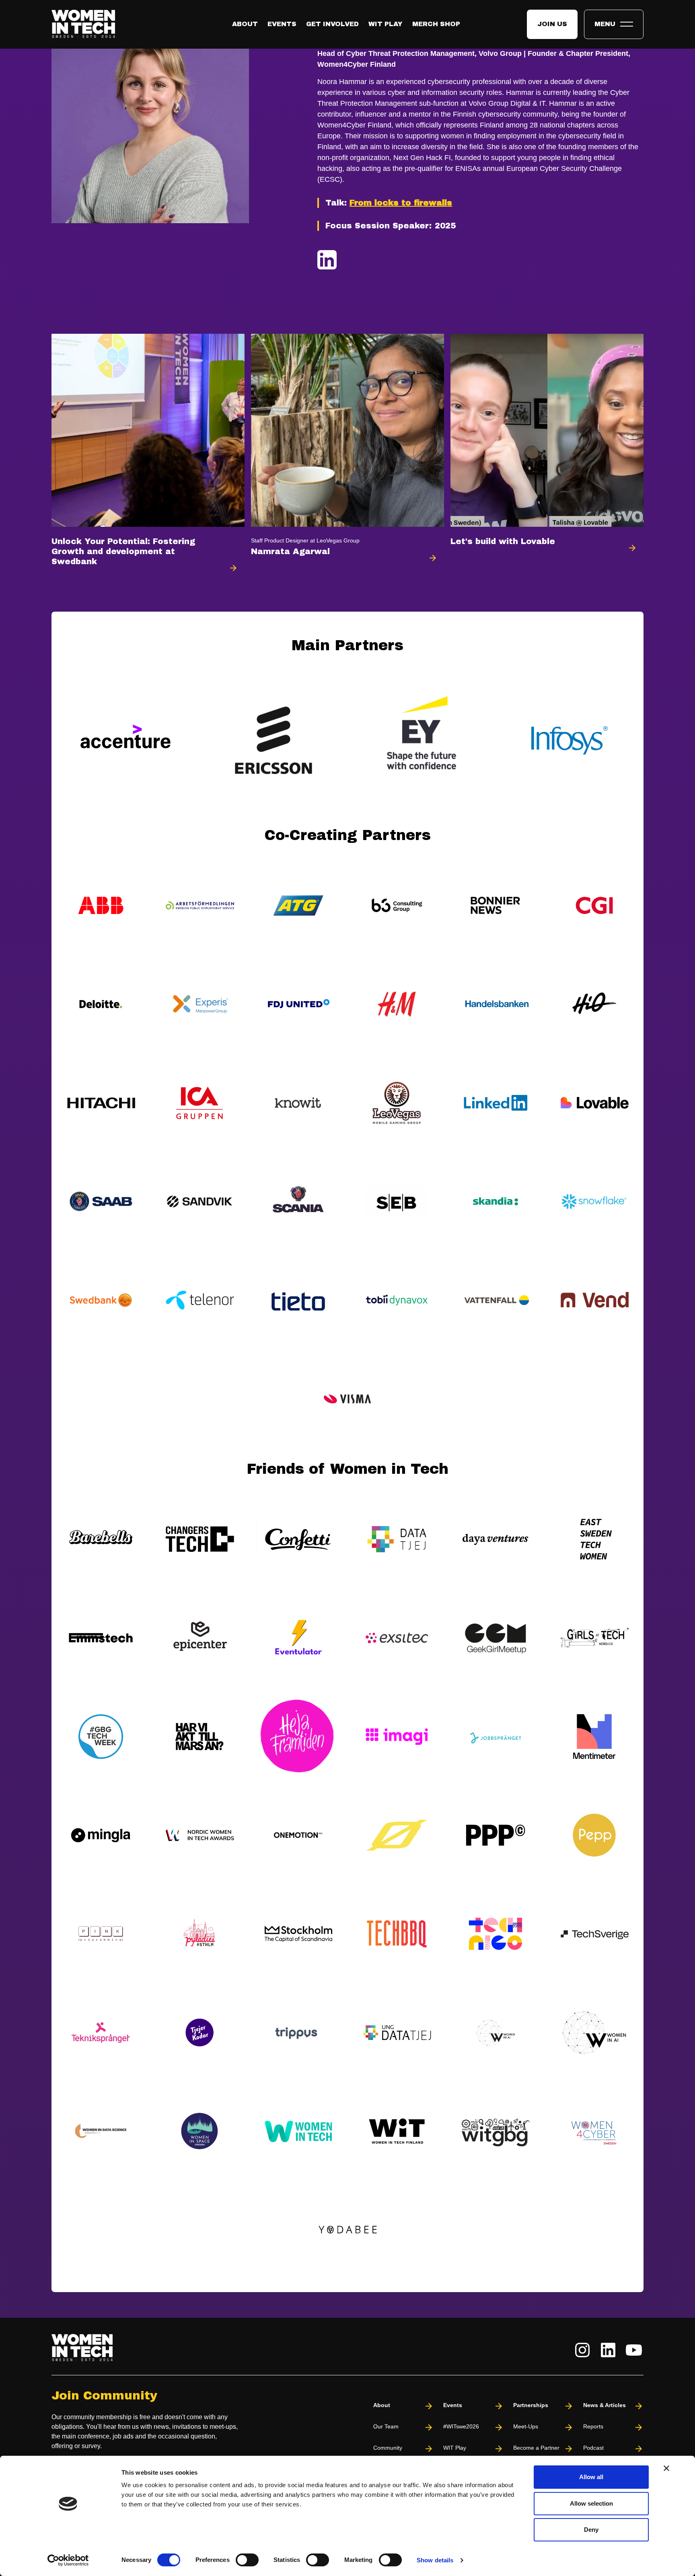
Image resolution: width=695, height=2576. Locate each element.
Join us (552, 24)
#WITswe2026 (461, 2426)
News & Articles (605, 2405)
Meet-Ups (526, 2426)
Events (282, 24)
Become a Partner (536, 2448)
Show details (435, 2560)
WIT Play (386, 24)
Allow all (591, 2477)
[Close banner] (666, 2468)
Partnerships (531, 2405)
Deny (591, 2530)
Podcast (593, 2448)
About (245, 24)
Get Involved (332, 24)
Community (388, 2448)
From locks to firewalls (401, 203)
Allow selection (591, 2503)
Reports (593, 2426)
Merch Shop (436, 24)
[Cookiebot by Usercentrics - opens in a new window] (68, 2560)
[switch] (247, 2560)
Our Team (386, 2426)
